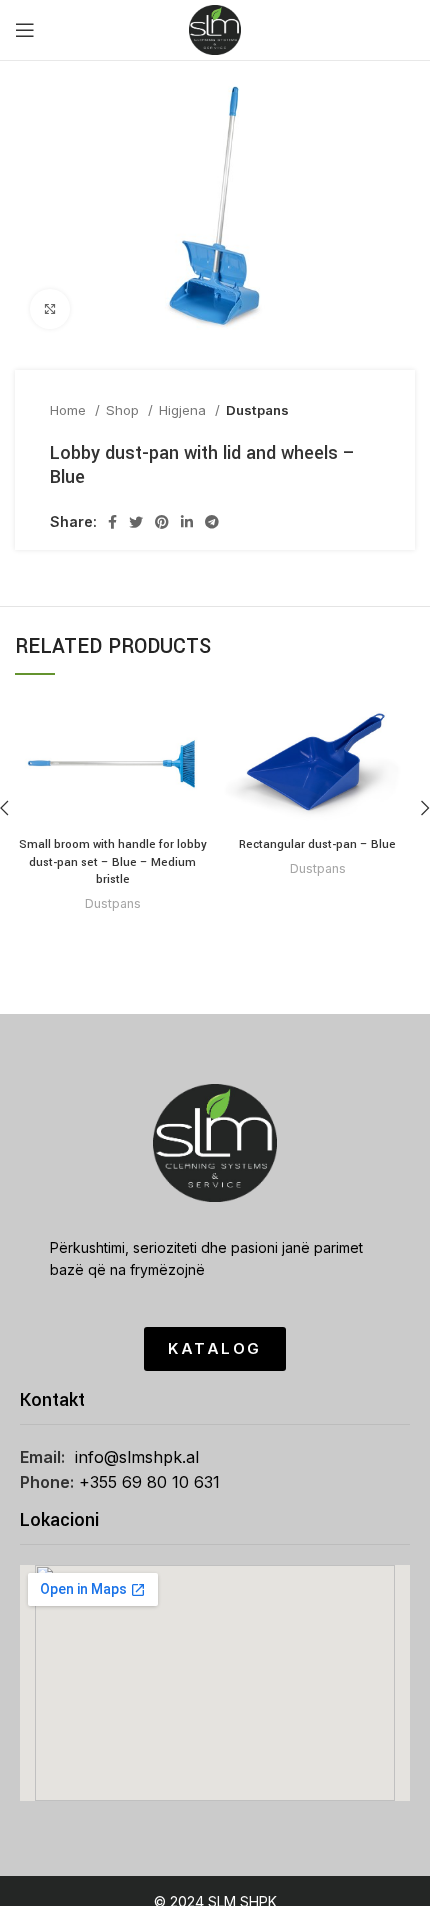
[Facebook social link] (112, 522)
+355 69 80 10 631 (149, 1482)
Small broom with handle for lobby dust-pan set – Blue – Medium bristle (113, 862)
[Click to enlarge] (50, 309)
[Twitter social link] (136, 522)
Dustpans (257, 410)
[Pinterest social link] (162, 522)
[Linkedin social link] (187, 522)
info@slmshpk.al (137, 1457)
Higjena (184, 410)
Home (70, 410)
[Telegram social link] (212, 522)
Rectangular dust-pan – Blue (317, 844)
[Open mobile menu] (25, 30)
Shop (124, 410)
